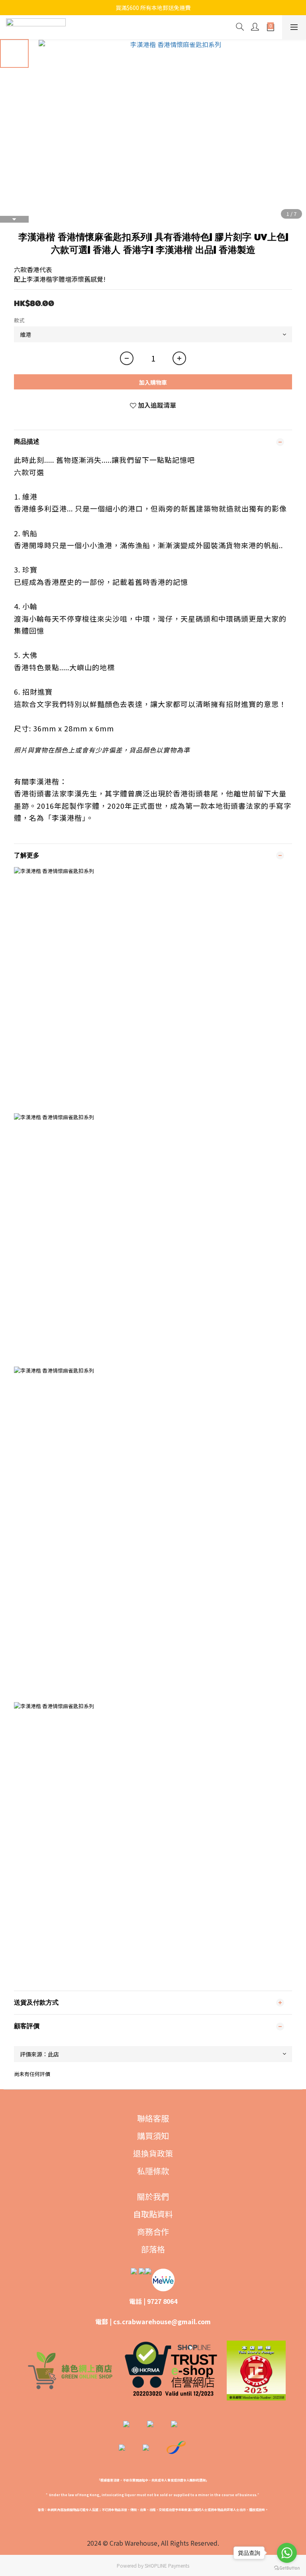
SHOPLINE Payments (167, 2565)
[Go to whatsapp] (287, 2553)
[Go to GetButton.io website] (287, 2568)
